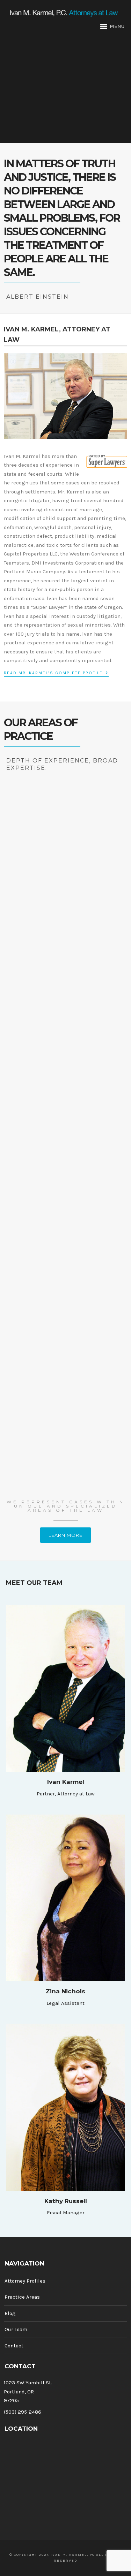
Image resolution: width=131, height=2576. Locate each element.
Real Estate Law (65, 996)
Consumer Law (65, 1396)
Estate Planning (65, 1110)
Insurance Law (65, 1281)
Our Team (16, 2329)
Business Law (66, 939)
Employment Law (65, 1453)
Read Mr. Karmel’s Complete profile (56, 672)
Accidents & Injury (66, 882)
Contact (14, 2346)
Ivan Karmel (66, 1782)
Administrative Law (65, 1167)
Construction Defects (65, 1225)
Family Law (65, 825)
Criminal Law (65, 1053)
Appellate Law (66, 1339)
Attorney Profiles (25, 2281)
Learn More (65, 1535)
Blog (10, 2313)
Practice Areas (22, 2297)
